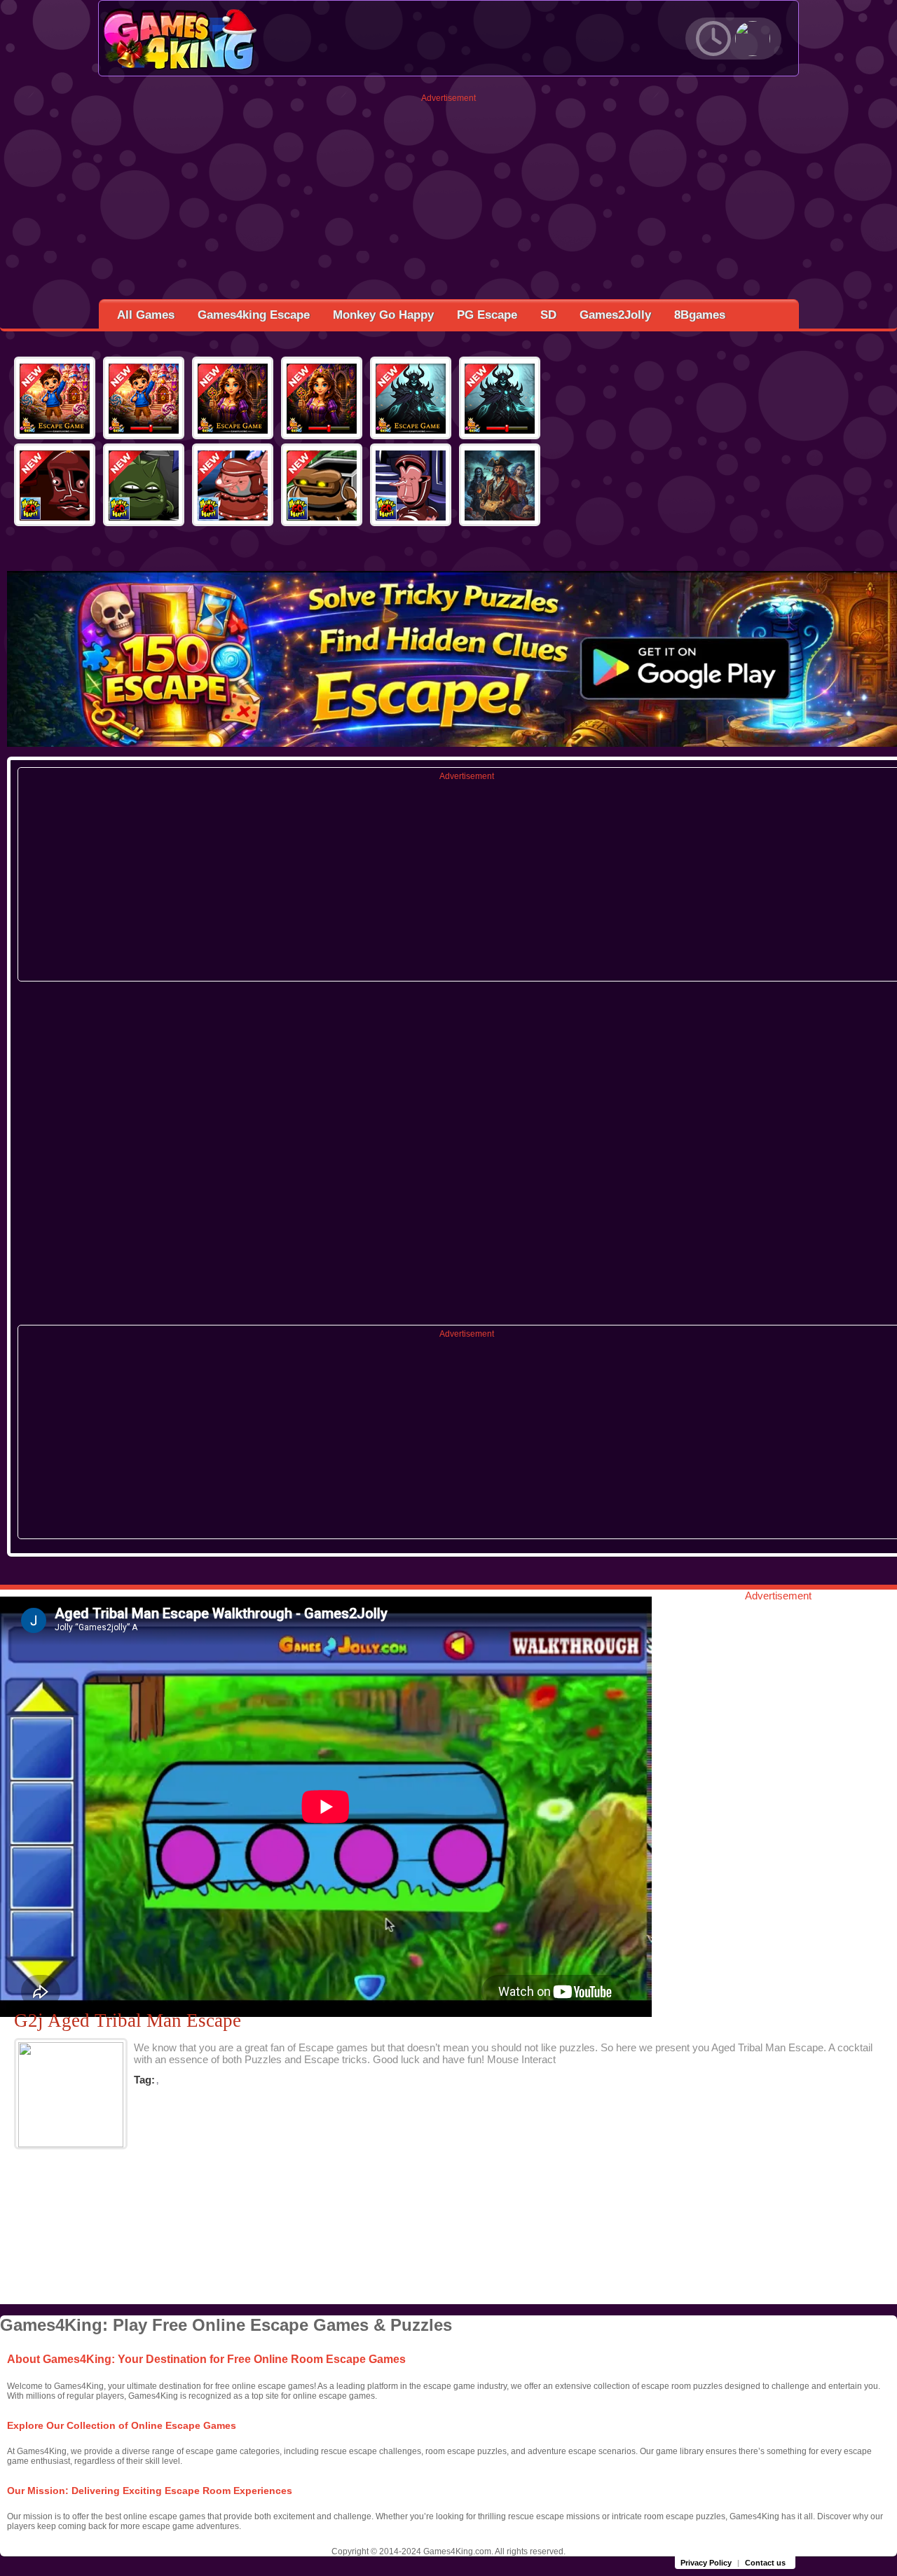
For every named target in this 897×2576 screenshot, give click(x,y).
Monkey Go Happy (383, 315)
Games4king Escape (254, 315)
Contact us (765, 2563)
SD (548, 315)
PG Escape (487, 315)
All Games (146, 315)
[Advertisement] (449, 201)
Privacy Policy (706, 2563)
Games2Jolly (615, 315)
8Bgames (700, 315)
